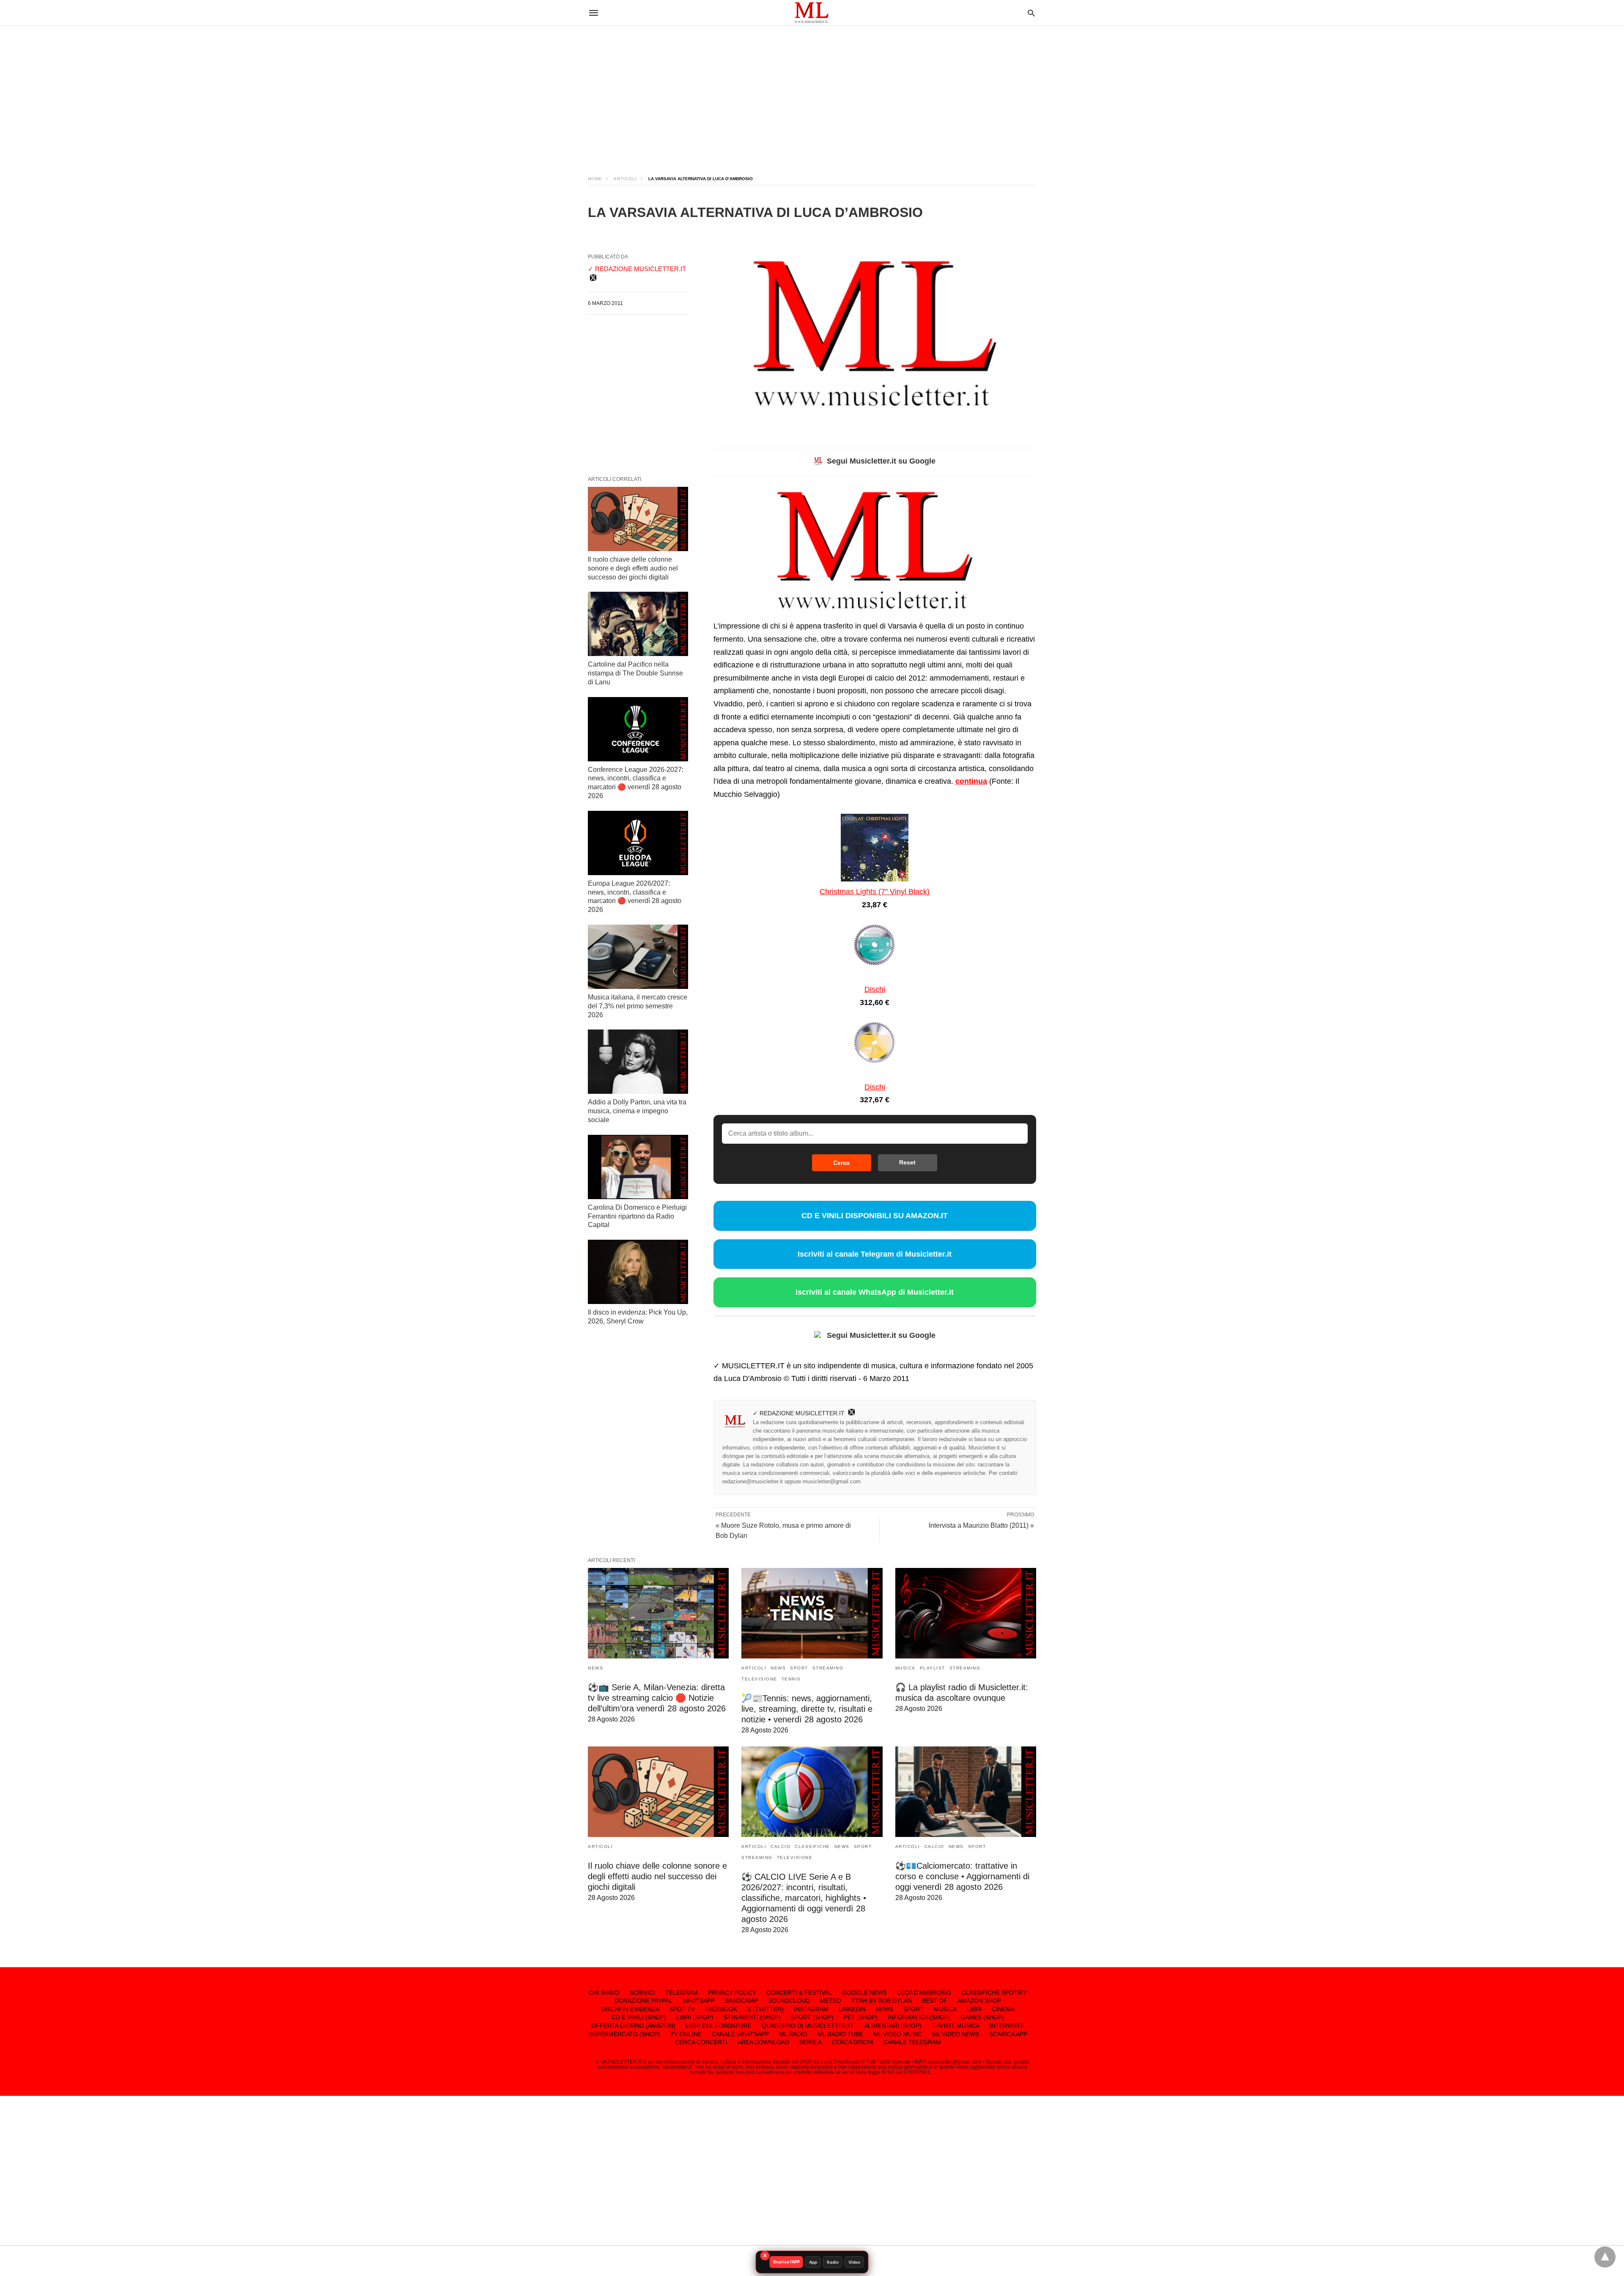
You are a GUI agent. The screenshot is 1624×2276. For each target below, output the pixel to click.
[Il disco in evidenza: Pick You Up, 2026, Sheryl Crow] (638, 1272)
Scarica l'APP (786, 2262)
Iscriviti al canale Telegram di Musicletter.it (875, 1254)
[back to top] (1605, 2257)
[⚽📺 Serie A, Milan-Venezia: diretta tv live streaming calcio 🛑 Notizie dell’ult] (658, 1613)
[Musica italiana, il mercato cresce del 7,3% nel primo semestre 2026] (638, 957)
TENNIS (791, 1679)
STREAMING (828, 1668)
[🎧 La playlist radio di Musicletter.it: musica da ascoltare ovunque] (966, 1613)
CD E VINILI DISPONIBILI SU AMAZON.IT (875, 1216)
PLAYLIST (933, 1668)
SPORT (799, 1668)
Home (595, 179)
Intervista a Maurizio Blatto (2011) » (981, 1525)
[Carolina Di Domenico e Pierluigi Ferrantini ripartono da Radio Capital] (638, 1167)
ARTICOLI (625, 179)
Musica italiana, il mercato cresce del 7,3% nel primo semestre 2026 (638, 1006)
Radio (833, 2262)
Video (854, 2262)
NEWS (595, 1668)
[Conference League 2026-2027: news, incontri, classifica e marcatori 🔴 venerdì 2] (638, 729)
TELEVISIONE (759, 1679)
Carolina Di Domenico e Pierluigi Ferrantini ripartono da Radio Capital (637, 1216)
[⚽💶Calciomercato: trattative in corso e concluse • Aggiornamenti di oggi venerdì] (966, 1792)
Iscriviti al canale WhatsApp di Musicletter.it (875, 1292)
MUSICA (905, 1668)
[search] (1031, 13)
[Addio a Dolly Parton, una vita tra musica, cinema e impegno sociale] (638, 1062)
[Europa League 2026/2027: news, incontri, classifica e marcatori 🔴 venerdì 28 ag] (638, 843)
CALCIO (780, 1846)
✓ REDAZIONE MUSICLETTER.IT (799, 1413)
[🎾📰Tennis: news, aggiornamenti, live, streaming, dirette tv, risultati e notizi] (812, 1613)
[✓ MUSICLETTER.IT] (812, 12)
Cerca (841, 1163)
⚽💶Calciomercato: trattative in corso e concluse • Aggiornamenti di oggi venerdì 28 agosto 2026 (962, 1876)
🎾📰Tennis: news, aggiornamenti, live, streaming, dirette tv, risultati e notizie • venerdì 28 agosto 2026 (807, 1709)
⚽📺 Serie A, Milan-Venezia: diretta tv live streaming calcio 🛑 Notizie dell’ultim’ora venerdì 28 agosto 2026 (657, 1698)
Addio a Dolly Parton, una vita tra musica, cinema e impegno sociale (637, 1111)
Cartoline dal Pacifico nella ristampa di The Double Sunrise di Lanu (635, 673)
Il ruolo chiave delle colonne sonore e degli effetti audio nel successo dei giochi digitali (633, 568)
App (813, 2262)
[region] (812, 93)
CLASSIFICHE (812, 1846)
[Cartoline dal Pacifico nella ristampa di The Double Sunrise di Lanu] (638, 624)
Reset (907, 1162)
